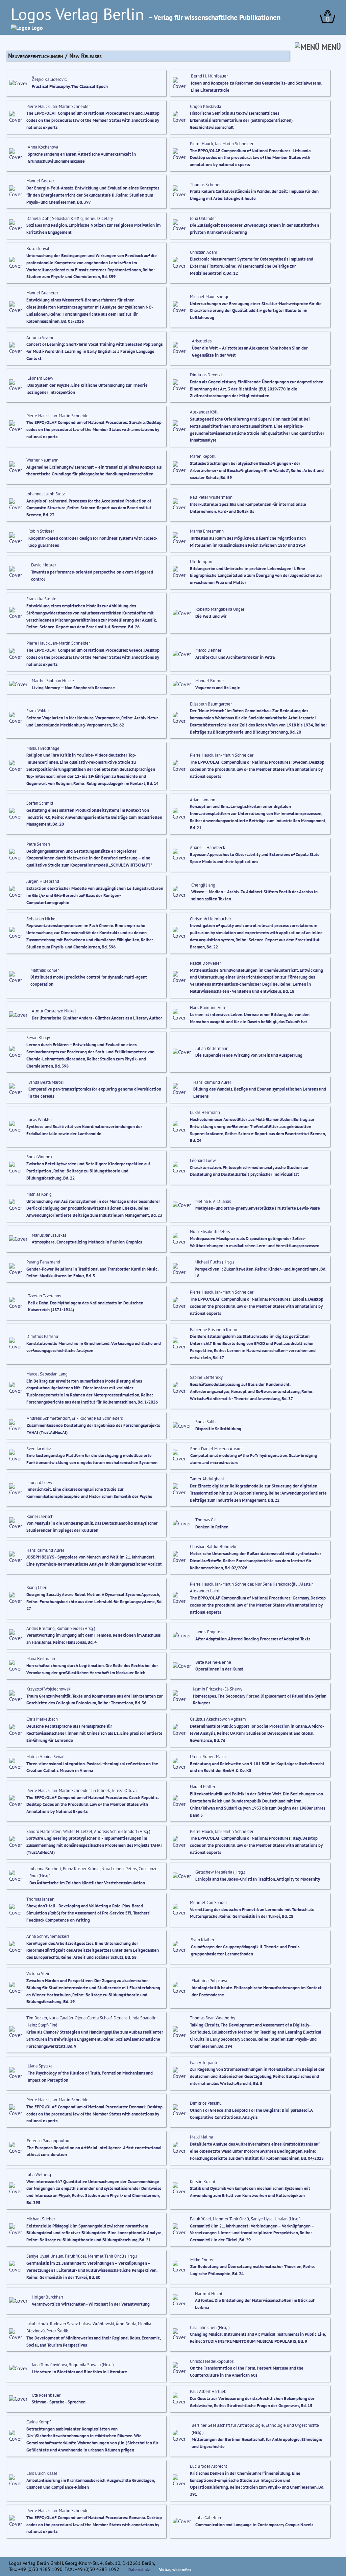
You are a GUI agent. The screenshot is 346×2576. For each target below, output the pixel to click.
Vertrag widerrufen (175, 2569)
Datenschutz (139, 2569)
